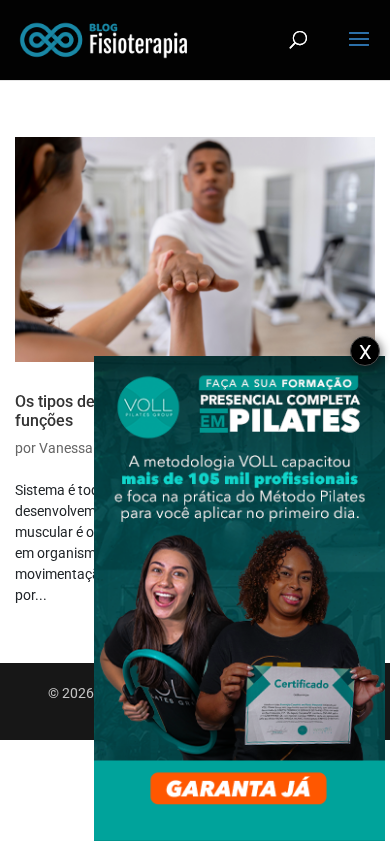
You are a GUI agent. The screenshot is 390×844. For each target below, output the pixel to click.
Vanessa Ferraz (87, 448)
